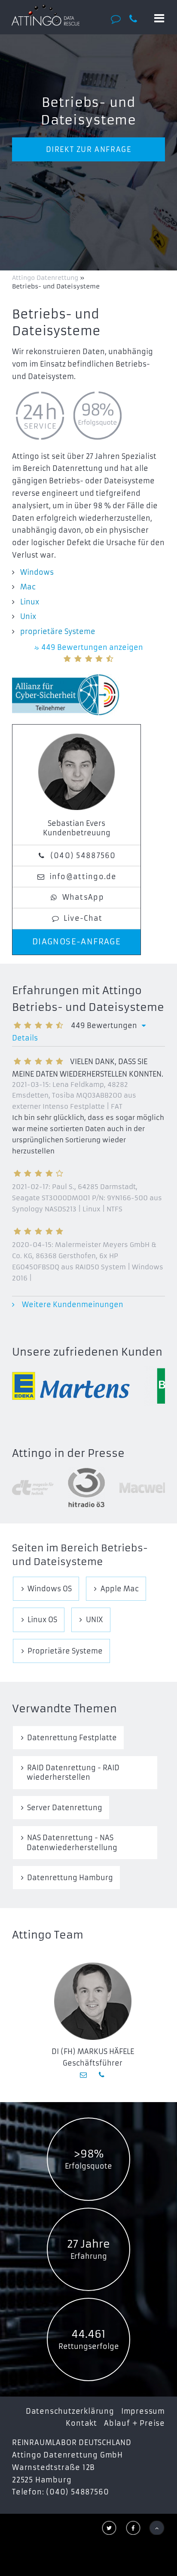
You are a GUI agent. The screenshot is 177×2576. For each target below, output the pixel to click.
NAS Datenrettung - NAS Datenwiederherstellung (72, 1842)
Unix (28, 616)
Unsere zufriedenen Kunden (87, 1352)
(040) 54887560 (83, 856)
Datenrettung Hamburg (70, 1878)
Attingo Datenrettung (46, 278)
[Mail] (84, 2075)
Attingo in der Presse (68, 1453)
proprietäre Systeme (58, 631)
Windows (37, 572)
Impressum (143, 2411)
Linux (30, 602)
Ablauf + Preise (134, 2423)
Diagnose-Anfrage (77, 942)
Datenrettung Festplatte (72, 1738)
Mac (28, 587)
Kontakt (81, 2423)
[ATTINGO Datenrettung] (45, 15)
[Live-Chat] (118, 19)
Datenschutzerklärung (70, 2411)
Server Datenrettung (65, 1808)
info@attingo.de (83, 877)
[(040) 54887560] (137, 19)
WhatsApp (83, 897)
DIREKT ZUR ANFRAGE (89, 149)
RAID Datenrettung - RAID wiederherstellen (73, 1772)
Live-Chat (83, 918)
